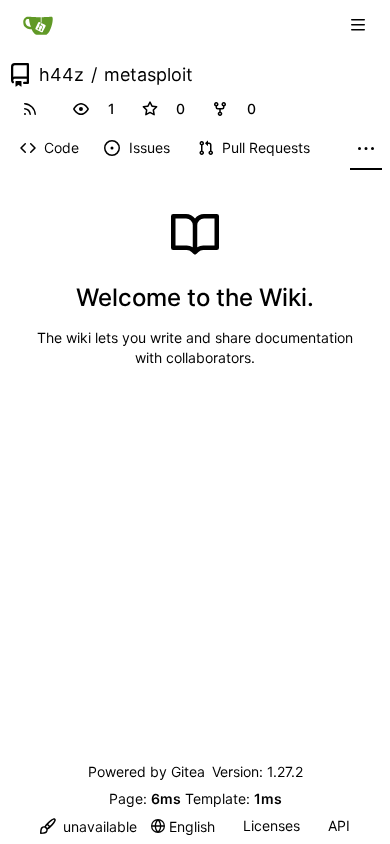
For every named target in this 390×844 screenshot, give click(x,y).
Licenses (271, 825)
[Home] (38, 25)
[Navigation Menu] (360, 24)
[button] (81, 109)
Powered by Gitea (146, 771)
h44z (61, 75)
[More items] (366, 149)
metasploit (148, 75)
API (339, 825)
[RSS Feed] (30, 109)
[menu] (88, 826)
